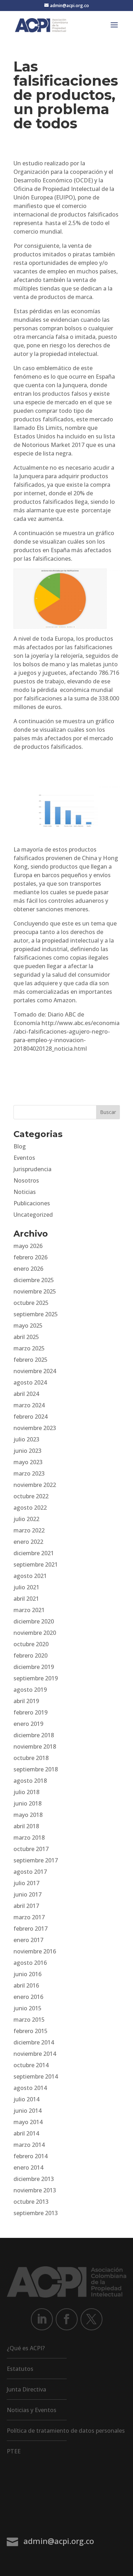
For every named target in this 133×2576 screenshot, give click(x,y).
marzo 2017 (29, 1917)
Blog (20, 1146)
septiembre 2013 (36, 2213)
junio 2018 (27, 1803)
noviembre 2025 (35, 1291)
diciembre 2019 (34, 1667)
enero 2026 (28, 1269)
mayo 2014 (28, 2122)
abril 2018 (26, 1826)
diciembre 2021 (34, 1553)
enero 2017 (28, 1940)
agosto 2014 (30, 2088)
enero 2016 (28, 1997)
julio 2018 (26, 1792)
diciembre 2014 (34, 2042)
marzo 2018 (29, 1838)
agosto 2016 (30, 1963)
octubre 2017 (31, 1849)
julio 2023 (26, 1439)
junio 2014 (27, 2111)
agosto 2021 (30, 1576)
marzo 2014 (29, 2145)
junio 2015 (27, 2008)
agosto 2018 (30, 1781)
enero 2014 (28, 2167)
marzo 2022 (29, 1530)
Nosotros (26, 1180)
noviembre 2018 (35, 1746)
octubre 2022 (31, 1496)
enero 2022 (28, 1542)
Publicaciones (32, 1203)
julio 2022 (26, 1519)
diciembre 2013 (34, 2179)
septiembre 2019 (36, 1678)
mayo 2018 (28, 1815)
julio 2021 (26, 1587)
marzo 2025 (29, 1348)
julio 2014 (26, 2099)
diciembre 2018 (34, 1735)
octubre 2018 (31, 1758)
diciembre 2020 (34, 1621)
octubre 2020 (31, 1644)
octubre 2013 (31, 2202)
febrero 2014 (31, 2156)
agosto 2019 (30, 1690)
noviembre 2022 (35, 1485)
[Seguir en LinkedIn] (42, 2319)
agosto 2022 (30, 1508)
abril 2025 (26, 1337)
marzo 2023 (29, 1473)
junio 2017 (27, 1894)
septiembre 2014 (36, 2076)
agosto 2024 (30, 1382)
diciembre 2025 (34, 1280)
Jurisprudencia (32, 1169)
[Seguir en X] (92, 2319)
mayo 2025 (28, 1326)
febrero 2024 (31, 1417)
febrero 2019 (31, 1712)
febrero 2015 (31, 2031)
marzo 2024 (29, 1405)
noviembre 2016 (35, 1951)
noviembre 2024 (35, 1371)
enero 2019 (28, 1724)
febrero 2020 (31, 1655)
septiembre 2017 (36, 1860)
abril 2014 (26, 2133)
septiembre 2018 (36, 1769)
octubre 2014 (31, 2065)
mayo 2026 (28, 1246)
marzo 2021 (29, 1610)
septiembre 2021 (36, 1564)
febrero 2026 (31, 1257)
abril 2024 (26, 1394)
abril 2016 (26, 1985)
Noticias (25, 1192)
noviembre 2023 (35, 1428)
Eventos (24, 1158)
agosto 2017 (30, 1872)
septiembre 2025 (36, 1314)
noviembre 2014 (35, 2054)
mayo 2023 (28, 1462)
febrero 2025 (31, 1360)
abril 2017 (26, 1906)
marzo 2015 (29, 2020)
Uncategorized (33, 1215)
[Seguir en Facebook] (67, 2319)
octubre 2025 (31, 1303)
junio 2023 (27, 1451)
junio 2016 (27, 1974)
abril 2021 (26, 1599)
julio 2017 (26, 1883)
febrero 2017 (31, 1929)
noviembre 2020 (35, 1633)
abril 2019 (26, 1701)
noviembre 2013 (35, 2190)
